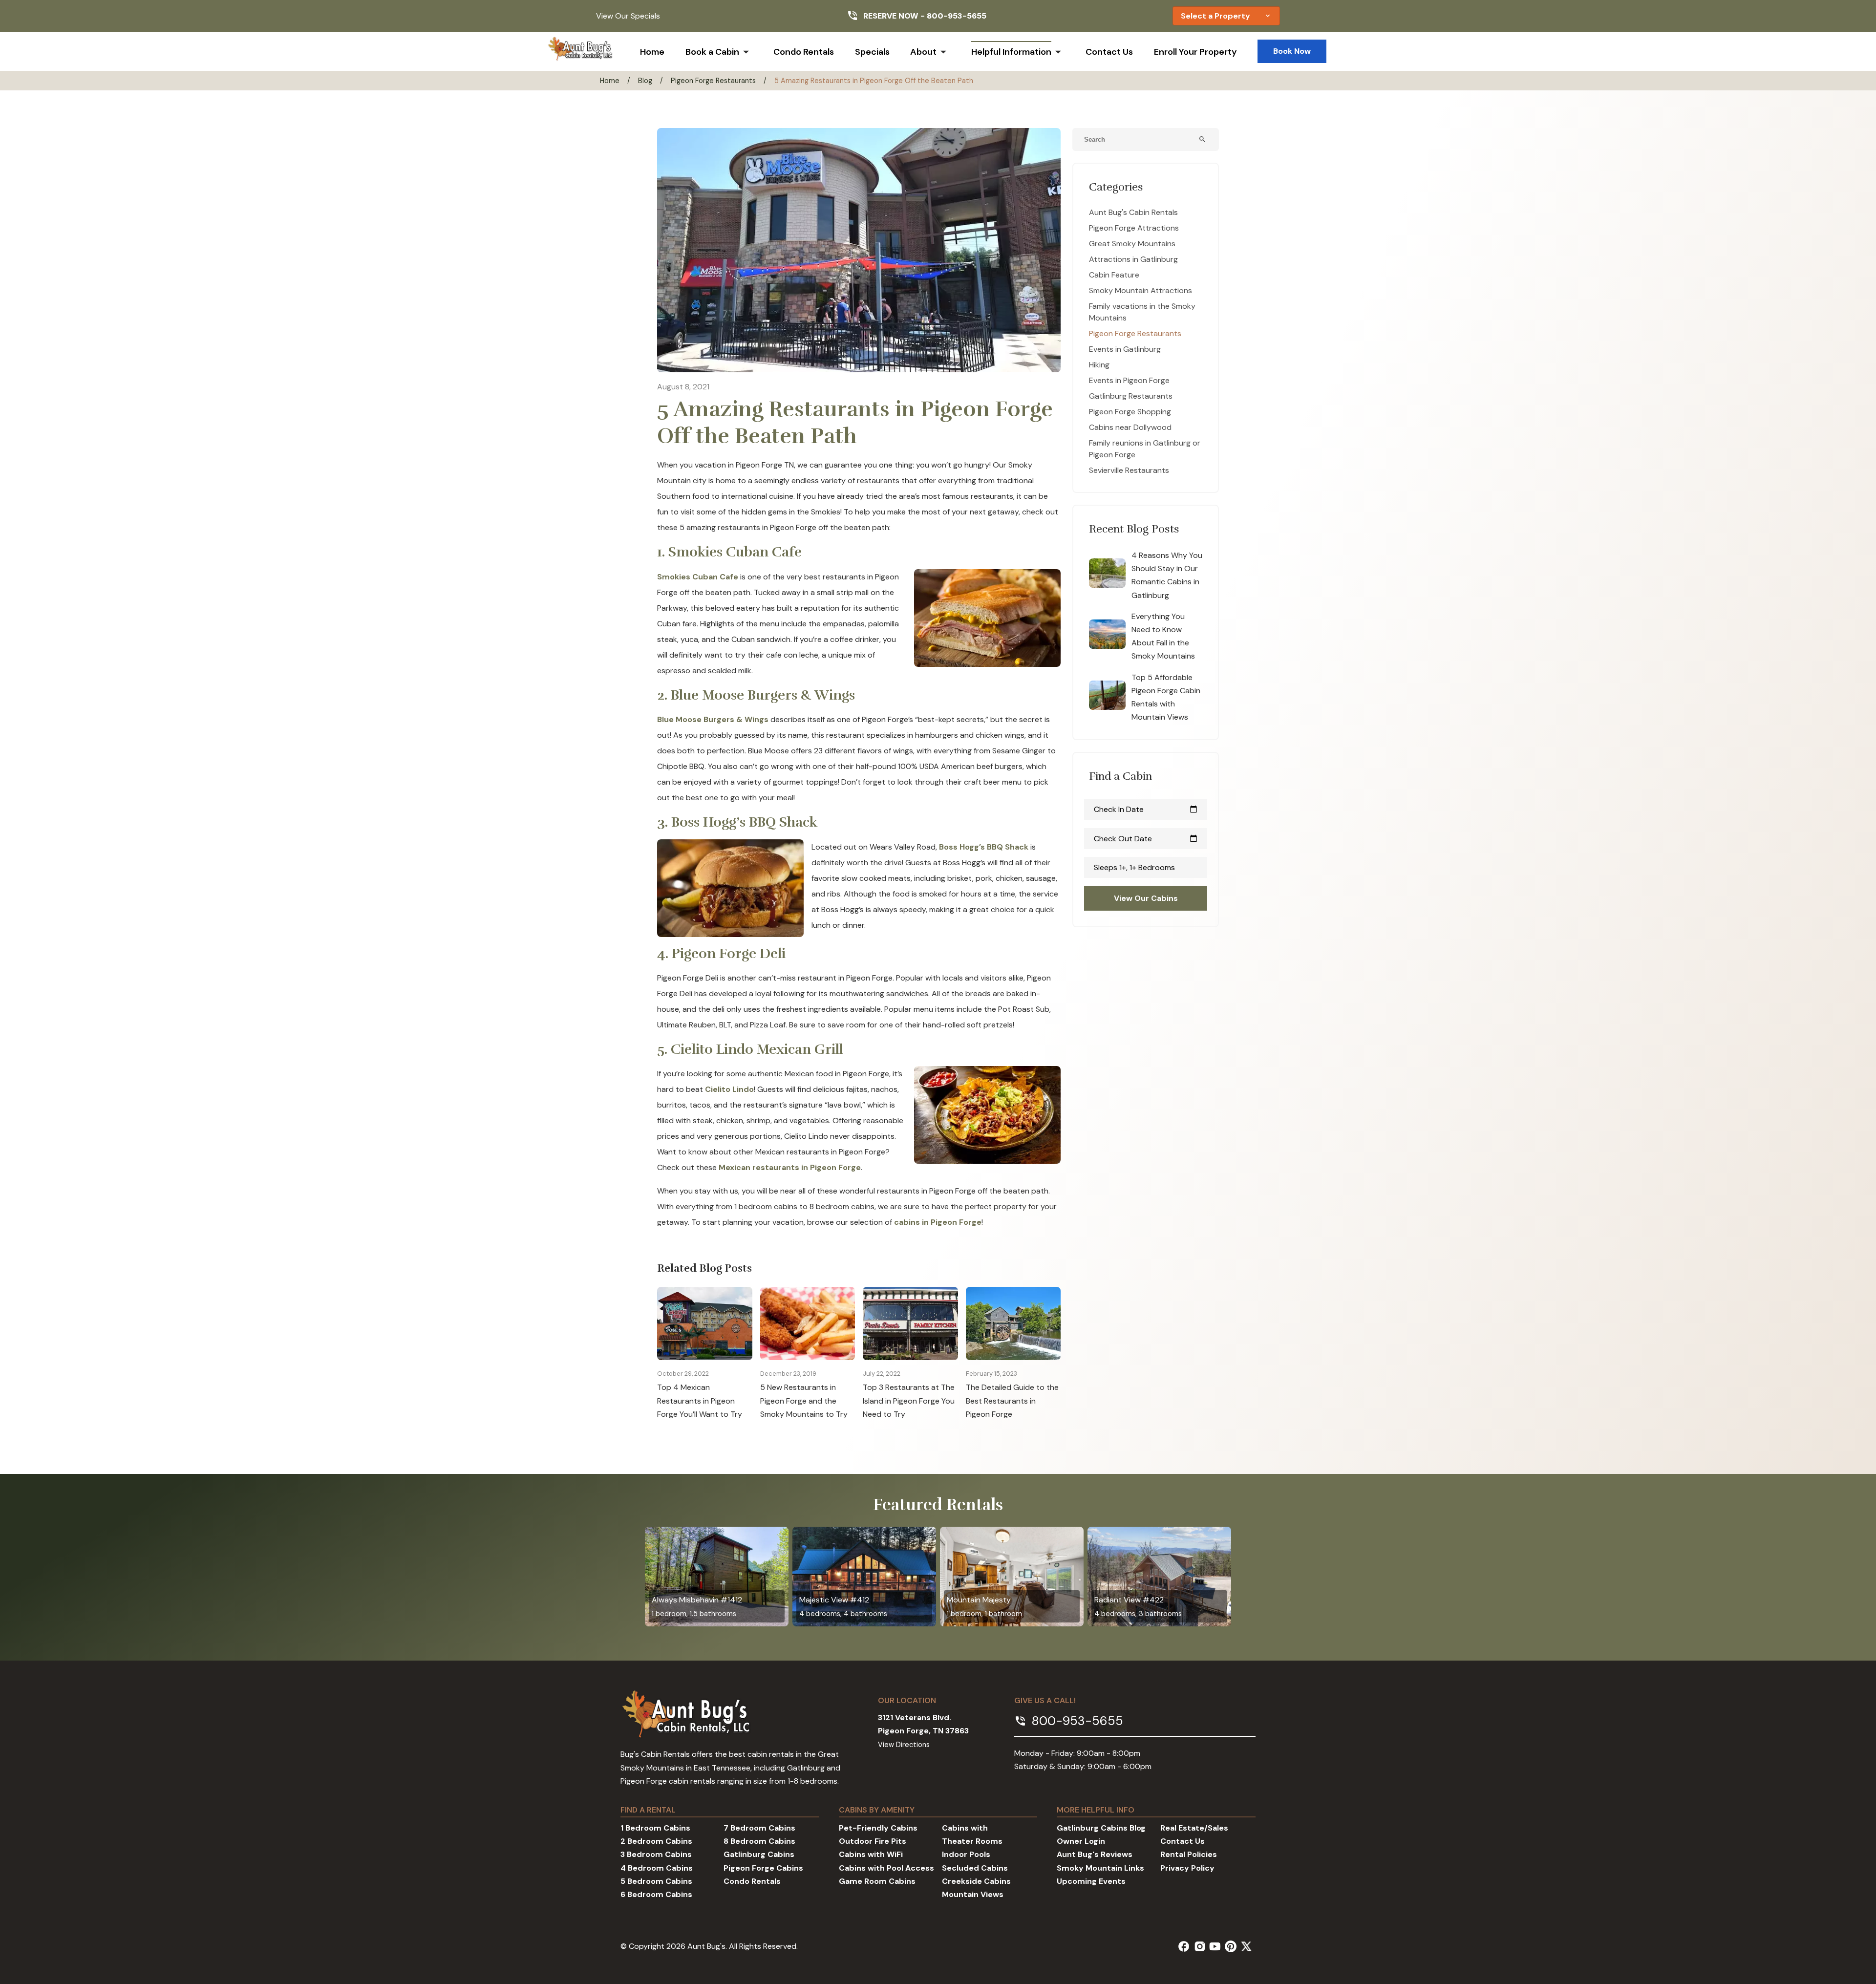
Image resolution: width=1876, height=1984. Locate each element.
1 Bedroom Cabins (655, 1828)
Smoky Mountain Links (1100, 1868)
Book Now (1292, 51)
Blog (645, 81)
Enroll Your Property (1195, 52)
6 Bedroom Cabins (656, 1894)
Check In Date (1146, 809)
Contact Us (1109, 52)
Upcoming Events (1091, 1881)
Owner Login (1081, 1841)
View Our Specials (628, 16)
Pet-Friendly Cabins (878, 1828)
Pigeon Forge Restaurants (713, 81)
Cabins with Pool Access (886, 1868)
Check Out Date (1146, 839)
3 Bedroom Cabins (656, 1854)
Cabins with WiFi (871, 1854)
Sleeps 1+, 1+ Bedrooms (1134, 867)
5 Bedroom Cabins (656, 1881)
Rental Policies (1189, 1854)
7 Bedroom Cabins (759, 1828)
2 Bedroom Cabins (656, 1841)
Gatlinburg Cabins (759, 1854)
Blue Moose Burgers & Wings (713, 719)
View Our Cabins (1146, 898)
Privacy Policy (1187, 1868)
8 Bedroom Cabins (759, 1841)
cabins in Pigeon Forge (938, 1222)
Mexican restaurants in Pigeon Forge (790, 1167)
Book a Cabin (712, 52)
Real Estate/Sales (1194, 1828)
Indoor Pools (966, 1854)
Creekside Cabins (976, 1881)
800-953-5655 (957, 16)
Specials (872, 52)
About (923, 52)
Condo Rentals (804, 52)
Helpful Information (1011, 52)
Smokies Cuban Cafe (698, 577)
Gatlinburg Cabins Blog (1101, 1828)
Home (652, 52)
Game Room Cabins (877, 1881)
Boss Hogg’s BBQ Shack (984, 847)
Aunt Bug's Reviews (1095, 1854)
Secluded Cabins (975, 1868)
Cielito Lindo (729, 1089)
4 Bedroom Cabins (657, 1868)
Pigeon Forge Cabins (763, 1868)
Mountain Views (973, 1894)
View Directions (904, 1745)
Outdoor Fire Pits (873, 1841)
